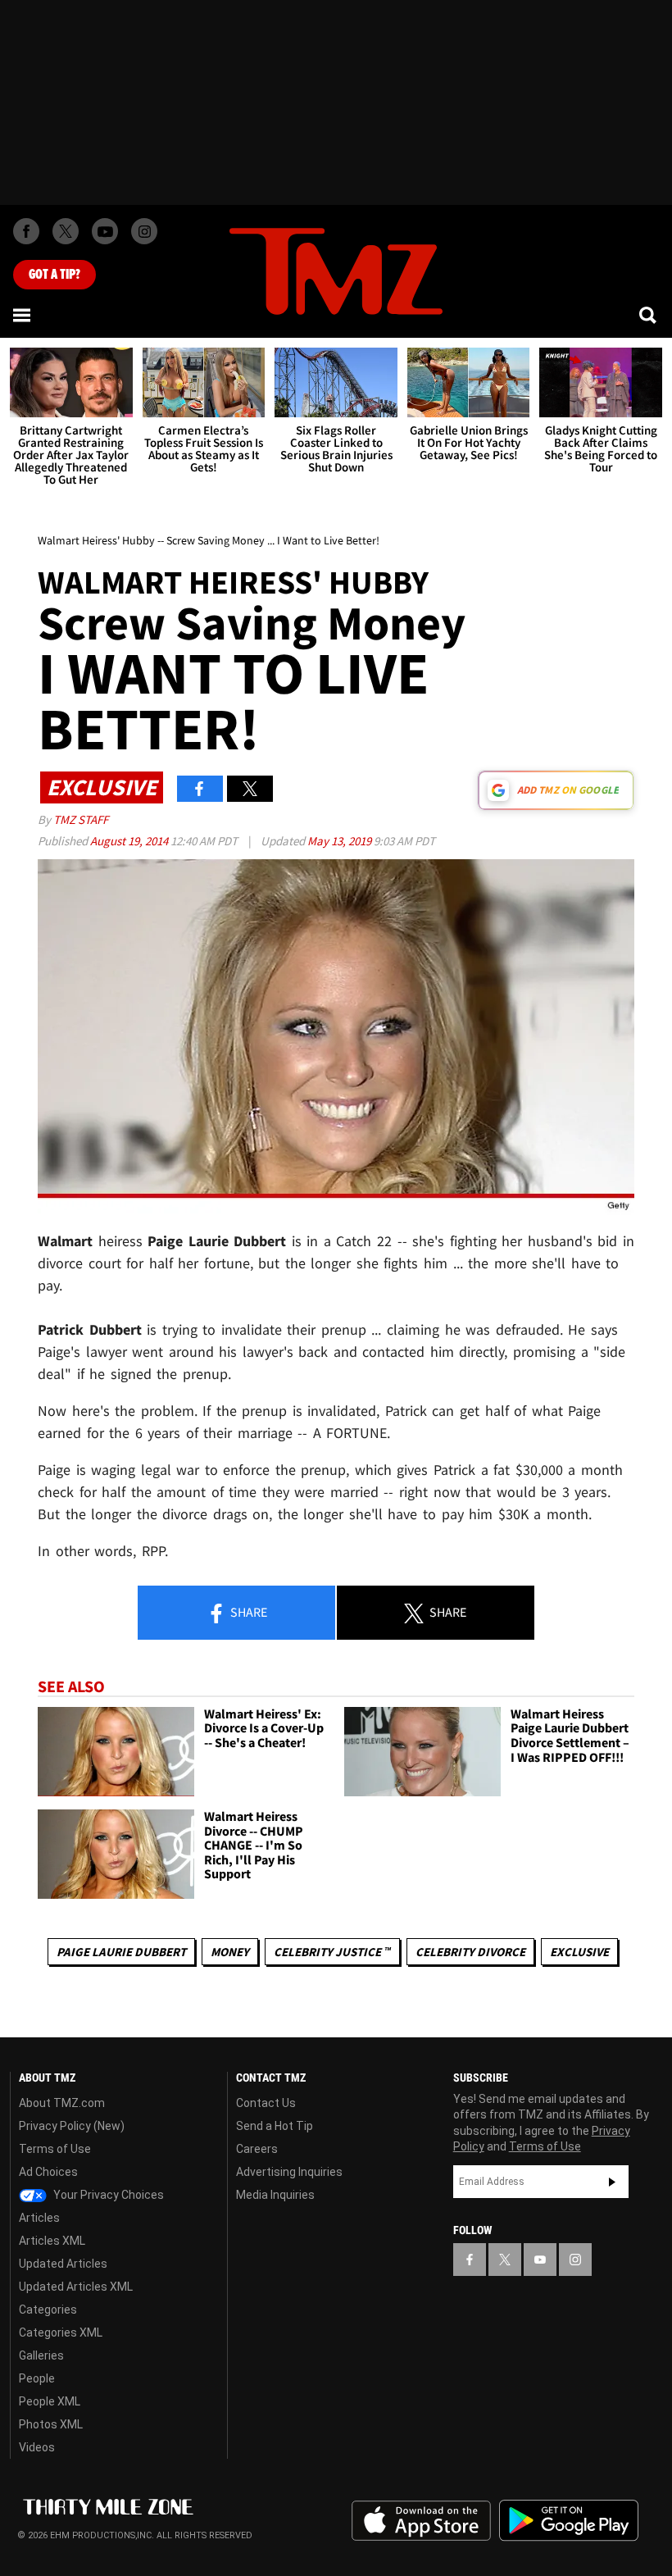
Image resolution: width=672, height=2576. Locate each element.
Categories (48, 2310)
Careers (257, 2149)
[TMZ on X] (66, 231)
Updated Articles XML (76, 2287)
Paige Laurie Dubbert (121, 1952)
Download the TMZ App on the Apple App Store (421, 2521)
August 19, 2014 (130, 841)
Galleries (41, 2355)
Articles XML (52, 2241)
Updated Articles (63, 2264)
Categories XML (61, 2333)
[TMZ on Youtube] (105, 231)
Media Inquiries (275, 2195)
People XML (50, 2401)
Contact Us (266, 2103)
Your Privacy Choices (107, 2195)
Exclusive (579, 1952)
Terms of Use (55, 2149)
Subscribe (612, 2182)
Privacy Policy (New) (72, 2126)
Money (230, 1952)
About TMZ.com (62, 2103)
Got (54, 275)
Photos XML (51, 2424)
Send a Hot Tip (275, 2126)
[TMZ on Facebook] (26, 231)
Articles (39, 2218)
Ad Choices (48, 2172)
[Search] (649, 315)
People (37, 2378)
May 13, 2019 (341, 841)
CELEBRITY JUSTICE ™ (332, 1952)
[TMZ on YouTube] (540, 2260)
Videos (37, 2447)
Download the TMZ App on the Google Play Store (569, 2521)
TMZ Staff (81, 819)
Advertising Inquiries (289, 2172)
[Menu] (23, 315)
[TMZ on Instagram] (144, 231)
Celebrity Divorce (470, 1952)
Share (247, 1612)
